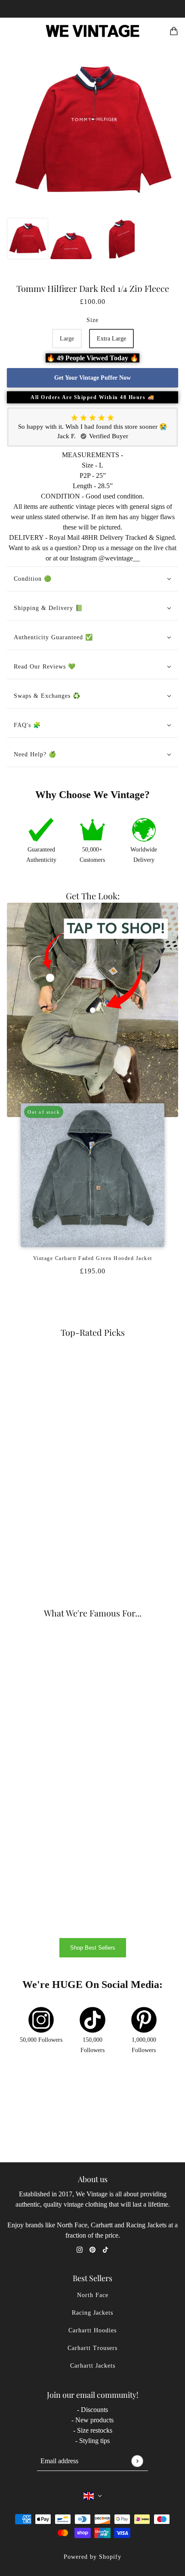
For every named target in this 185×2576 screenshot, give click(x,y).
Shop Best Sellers (93, 1948)
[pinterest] (92, 2249)
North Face (93, 2295)
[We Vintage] (93, 31)
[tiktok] (105, 2249)
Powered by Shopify (92, 2557)
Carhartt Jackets (93, 2366)
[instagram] (80, 2249)
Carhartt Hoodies (92, 2330)
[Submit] (137, 2461)
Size (92, 320)
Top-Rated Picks (93, 1332)
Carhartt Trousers (92, 2348)
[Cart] (174, 31)
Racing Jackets (92, 2313)
